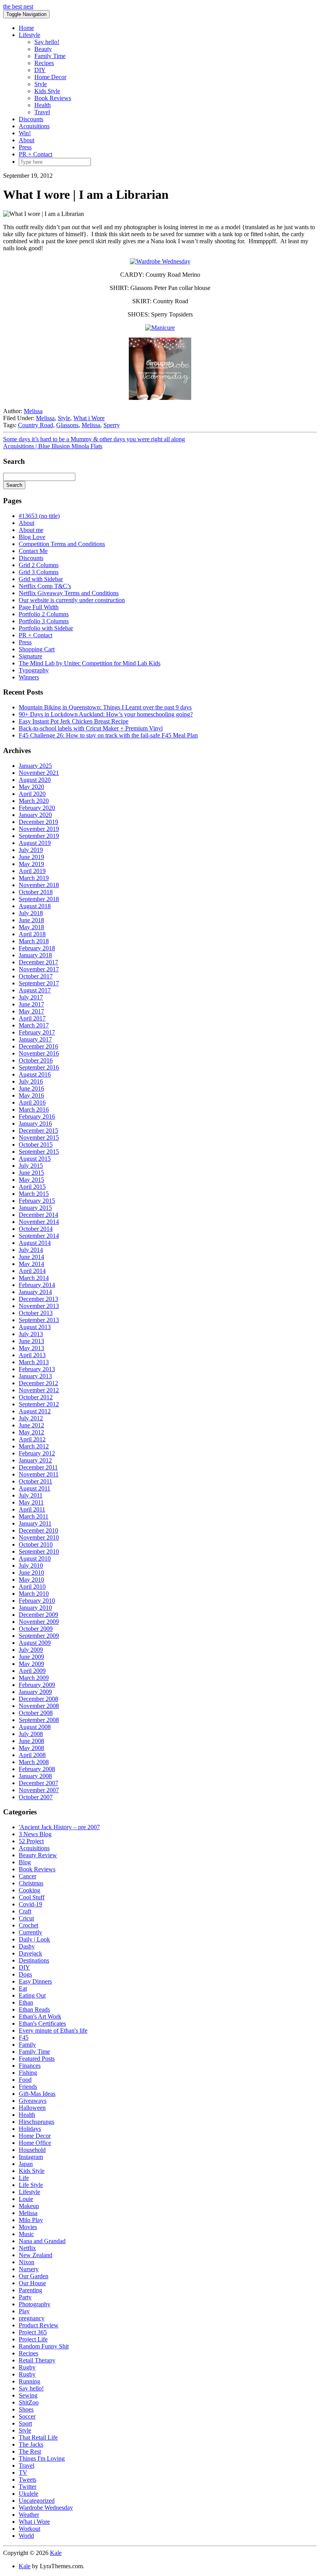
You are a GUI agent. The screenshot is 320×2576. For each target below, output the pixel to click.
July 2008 (31, 1734)
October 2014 (36, 1229)
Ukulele (28, 2494)
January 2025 (35, 766)
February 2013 (37, 1369)
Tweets (28, 2480)
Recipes (44, 63)
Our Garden (34, 2276)
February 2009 (37, 1685)
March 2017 (34, 1025)
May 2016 (31, 1095)
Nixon (27, 2262)
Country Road (36, 425)
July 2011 (31, 1495)
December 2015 (38, 1131)
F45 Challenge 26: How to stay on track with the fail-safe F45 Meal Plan (108, 735)
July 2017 (31, 997)
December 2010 (38, 1530)
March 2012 (34, 1446)
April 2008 (32, 1755)
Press (25, 147)
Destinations (34, 1960)
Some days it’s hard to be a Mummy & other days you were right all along (94, 439)
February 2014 (37, 1285)
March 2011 (34, 1516)
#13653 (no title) (39, 516)
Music (26, 2234)
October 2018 (36, 892)
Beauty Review (38, 1855)
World (26, 2536)
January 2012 (35, 1460)
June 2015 (31, 1173)
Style (41, 84)
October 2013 (36, 1313)
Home (26, 28)
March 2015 (34, 1194)
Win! (25, 133)
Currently (30, 1932)
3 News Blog (35, 1834)
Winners (29, 677)
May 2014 (31, 1264)
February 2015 (37, 1201)
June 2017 (31, 1004)
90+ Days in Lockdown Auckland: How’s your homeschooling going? (106, 714)
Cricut (26, 1918)
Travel (42, 112)
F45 (24, 2038)
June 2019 (31, 857)
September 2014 (39, 1236)
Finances (30, 2066)
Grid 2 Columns (39, 565)
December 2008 (38, 1699)
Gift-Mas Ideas (37, 2094)
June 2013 (31, 1341)
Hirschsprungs (36, 2122)
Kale (56, 2553)
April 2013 (32, 1355)
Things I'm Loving (42, 2458)
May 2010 (31, 1580)
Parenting (30, 2290)
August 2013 (35, 1327)
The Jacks (31, 2444)
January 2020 (35, 815)
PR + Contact (36, 154)
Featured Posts (37, 2059)
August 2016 (35, 1074)
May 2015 (31, 1180)
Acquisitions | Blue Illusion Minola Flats (53, 446)
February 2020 (37, 808)
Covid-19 (30, 1904)
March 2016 (34, 1109)
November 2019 (39, 829)
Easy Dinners (35, 1981)
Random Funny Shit (44, 2346)
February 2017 (37, 1032)
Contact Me (33, 551)
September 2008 (39, 1720)
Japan (26, 2164)
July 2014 (31, 1250)
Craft (25, 1911)
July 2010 (31, 1566)
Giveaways (33, 2101)
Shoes (26, 2409)
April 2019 (32, 871)
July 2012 (31, 1418)
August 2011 (35, 1488)
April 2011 (32, 1509)
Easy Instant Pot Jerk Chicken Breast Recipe (74, 721)
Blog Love (32, 537)
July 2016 (31, 1081)
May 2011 (31, 1502)
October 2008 (36, 1713)
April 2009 (32, 1671)
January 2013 (35, 1376)
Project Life (33, 2339)
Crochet (28, 1925)
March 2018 (34, 941)
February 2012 (37, 1453)
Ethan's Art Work (40, 2016)
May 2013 (31, 1348)
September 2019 (39, 836)
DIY (40, 70)
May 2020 (31, 787)
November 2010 (39, 1537)
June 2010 (31, 1573)
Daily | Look (34, 1939)
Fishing (28, 2073)
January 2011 (35, 1523)
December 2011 (38, 1467)
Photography (35, 2304)
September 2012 (39, 1404)
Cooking (29, 1890)
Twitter (28, 2487)
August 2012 (35, 1411)
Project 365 (33, 2332)
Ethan (26, 2002)
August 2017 (35, 990)
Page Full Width (39, 607)
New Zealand (36, 2255)
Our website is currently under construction (72, 600)
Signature (30, 656)
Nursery (29, 2269)
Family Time (50, 56)
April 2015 (32, 1187)
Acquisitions (34, 126)
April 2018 (32, 934)
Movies (28, 2227)
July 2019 (31, 850)
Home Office (35, 2143)
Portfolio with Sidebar (46, 628)
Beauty (43, 49)
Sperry (112, 425)
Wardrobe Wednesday (46, 2508)
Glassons (67, 425)
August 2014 (35, 1243)
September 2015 (39, 1152)
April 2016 (32, 1102)
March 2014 (34, 1278)
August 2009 (35, 1643)
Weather (29, 2515)
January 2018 (35, 955)
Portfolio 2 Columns (44, 614)
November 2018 (39, 885)
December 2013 (38, 1299)
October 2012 (36, 1397)
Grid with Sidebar (41, 579)
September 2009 (39, 1636)
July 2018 (31, 913)
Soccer (27, 2416)
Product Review (39, 2325)
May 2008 (31, 1748)
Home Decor (50, 77)
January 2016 (35, 1124)
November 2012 (39, 1390)
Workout (29, 2529)
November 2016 (39, 1053)
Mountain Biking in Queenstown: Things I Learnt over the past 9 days (105, 707)
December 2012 (38, 1383)
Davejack (30, 1953)
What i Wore (89, 418)
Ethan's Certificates (42, 2023)
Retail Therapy (37, 2360)
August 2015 (35, 1159)
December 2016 (38, 1046)
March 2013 (34, 1362)
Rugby (27, 2367)
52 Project (31, 1841)
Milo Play (31, 2220)
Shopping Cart (37, 649)
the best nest (18, 6)
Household (32, 2150)
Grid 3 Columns (39, 572)
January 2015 (35, 1208)
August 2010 (35, 1559)
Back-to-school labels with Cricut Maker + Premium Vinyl (91, 728)
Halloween (32, 2108)
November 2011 (39, 1474)
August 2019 (35, 843)
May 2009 (31, 1664)
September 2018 (39, 899)
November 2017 (39, 969)
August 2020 (35, 780)
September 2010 (39, 1551)
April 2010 (32, 1587)
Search (14, 485)
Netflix (27, 2248)
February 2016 (37, 1117)
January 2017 (35, 1039)
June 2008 (31, 1741)
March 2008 (34, 1762)
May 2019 (31, 864)
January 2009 (35, 1692)
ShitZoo (29, 2402)
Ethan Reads (34, 2009)
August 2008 (35, 1727)
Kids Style (47, 91)
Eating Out (32, 1995)
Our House (32, 2283)
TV (23, 2473)
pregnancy (32, 2318)
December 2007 (38, 1783)
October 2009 (36, 1629)
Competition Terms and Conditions (62, 544)
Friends (28, 2087)
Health (43, 105)
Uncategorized (37, 2501)
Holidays (30, 2129)
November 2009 (39, 1622)
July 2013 (31, 1334)
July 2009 (31, 1650)
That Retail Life (38, 2437)
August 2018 (35, 906)
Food (25, 2080)
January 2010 (35, 1608)
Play (24, 2311)
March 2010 (34, 1594)
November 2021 (39, 773)
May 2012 (31, 1432)
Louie (26, 2199)
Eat (23, 1988)
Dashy (27, 1946)
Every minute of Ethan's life (53, 2031)
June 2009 (31, 1657)
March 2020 (34, 801)
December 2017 (38, 962)
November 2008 (39, 1706)
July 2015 (31, 1166)
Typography (34, 670)
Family (27, 2045)
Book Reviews (53, 98)
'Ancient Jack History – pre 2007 (59, 1827)
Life (24, 2178)
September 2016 (39, 1067)
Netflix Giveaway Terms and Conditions (69, 593)
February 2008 (37, 1769)
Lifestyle (29, 35)
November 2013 (39, 1306)
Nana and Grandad (42, 2241)
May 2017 (31, 1011)
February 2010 (37, 1601)
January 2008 (35, 1776)
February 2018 (37, 948)
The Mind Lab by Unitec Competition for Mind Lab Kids (90, 663)
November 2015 (39, 1138)
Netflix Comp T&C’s (45, 586)
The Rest (30, 2451)
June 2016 (31, 1088)
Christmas (31, 1883)
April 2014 (32, 1271)
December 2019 (38, 822)
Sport (25, 2423)
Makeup (29, 2206)
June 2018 (31, 920)
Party (25, 2297)
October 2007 (36, 1797)
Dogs (25, 1974)
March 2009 (34, 1678)
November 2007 (39, 1790)
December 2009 (38, 1615)
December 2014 (38, 1215)
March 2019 (34, 878)
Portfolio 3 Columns (44, 621)
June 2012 (31, 1425)
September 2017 (39, 983)
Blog (25, 1862)
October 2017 (36, 976)
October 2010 (36, 1544)
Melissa (33, 411)
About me (31, 530)
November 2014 (39, 1222)
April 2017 (32, 1018)
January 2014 (35, 1292)
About (27, 140)
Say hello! (47, 42)
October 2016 (36, 1060)
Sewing (28, 2395)
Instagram (31, 2157)
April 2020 (32, 794)
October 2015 (36, 1145)
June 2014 (31, 1257)
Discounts (31, 119)
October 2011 (36, 1481)
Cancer (28, 1876)
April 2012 (32, 1439)
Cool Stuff (32, 1897)
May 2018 (31, 927)
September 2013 (39, 1320)
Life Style (31, 2185)
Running (29, 2381)
